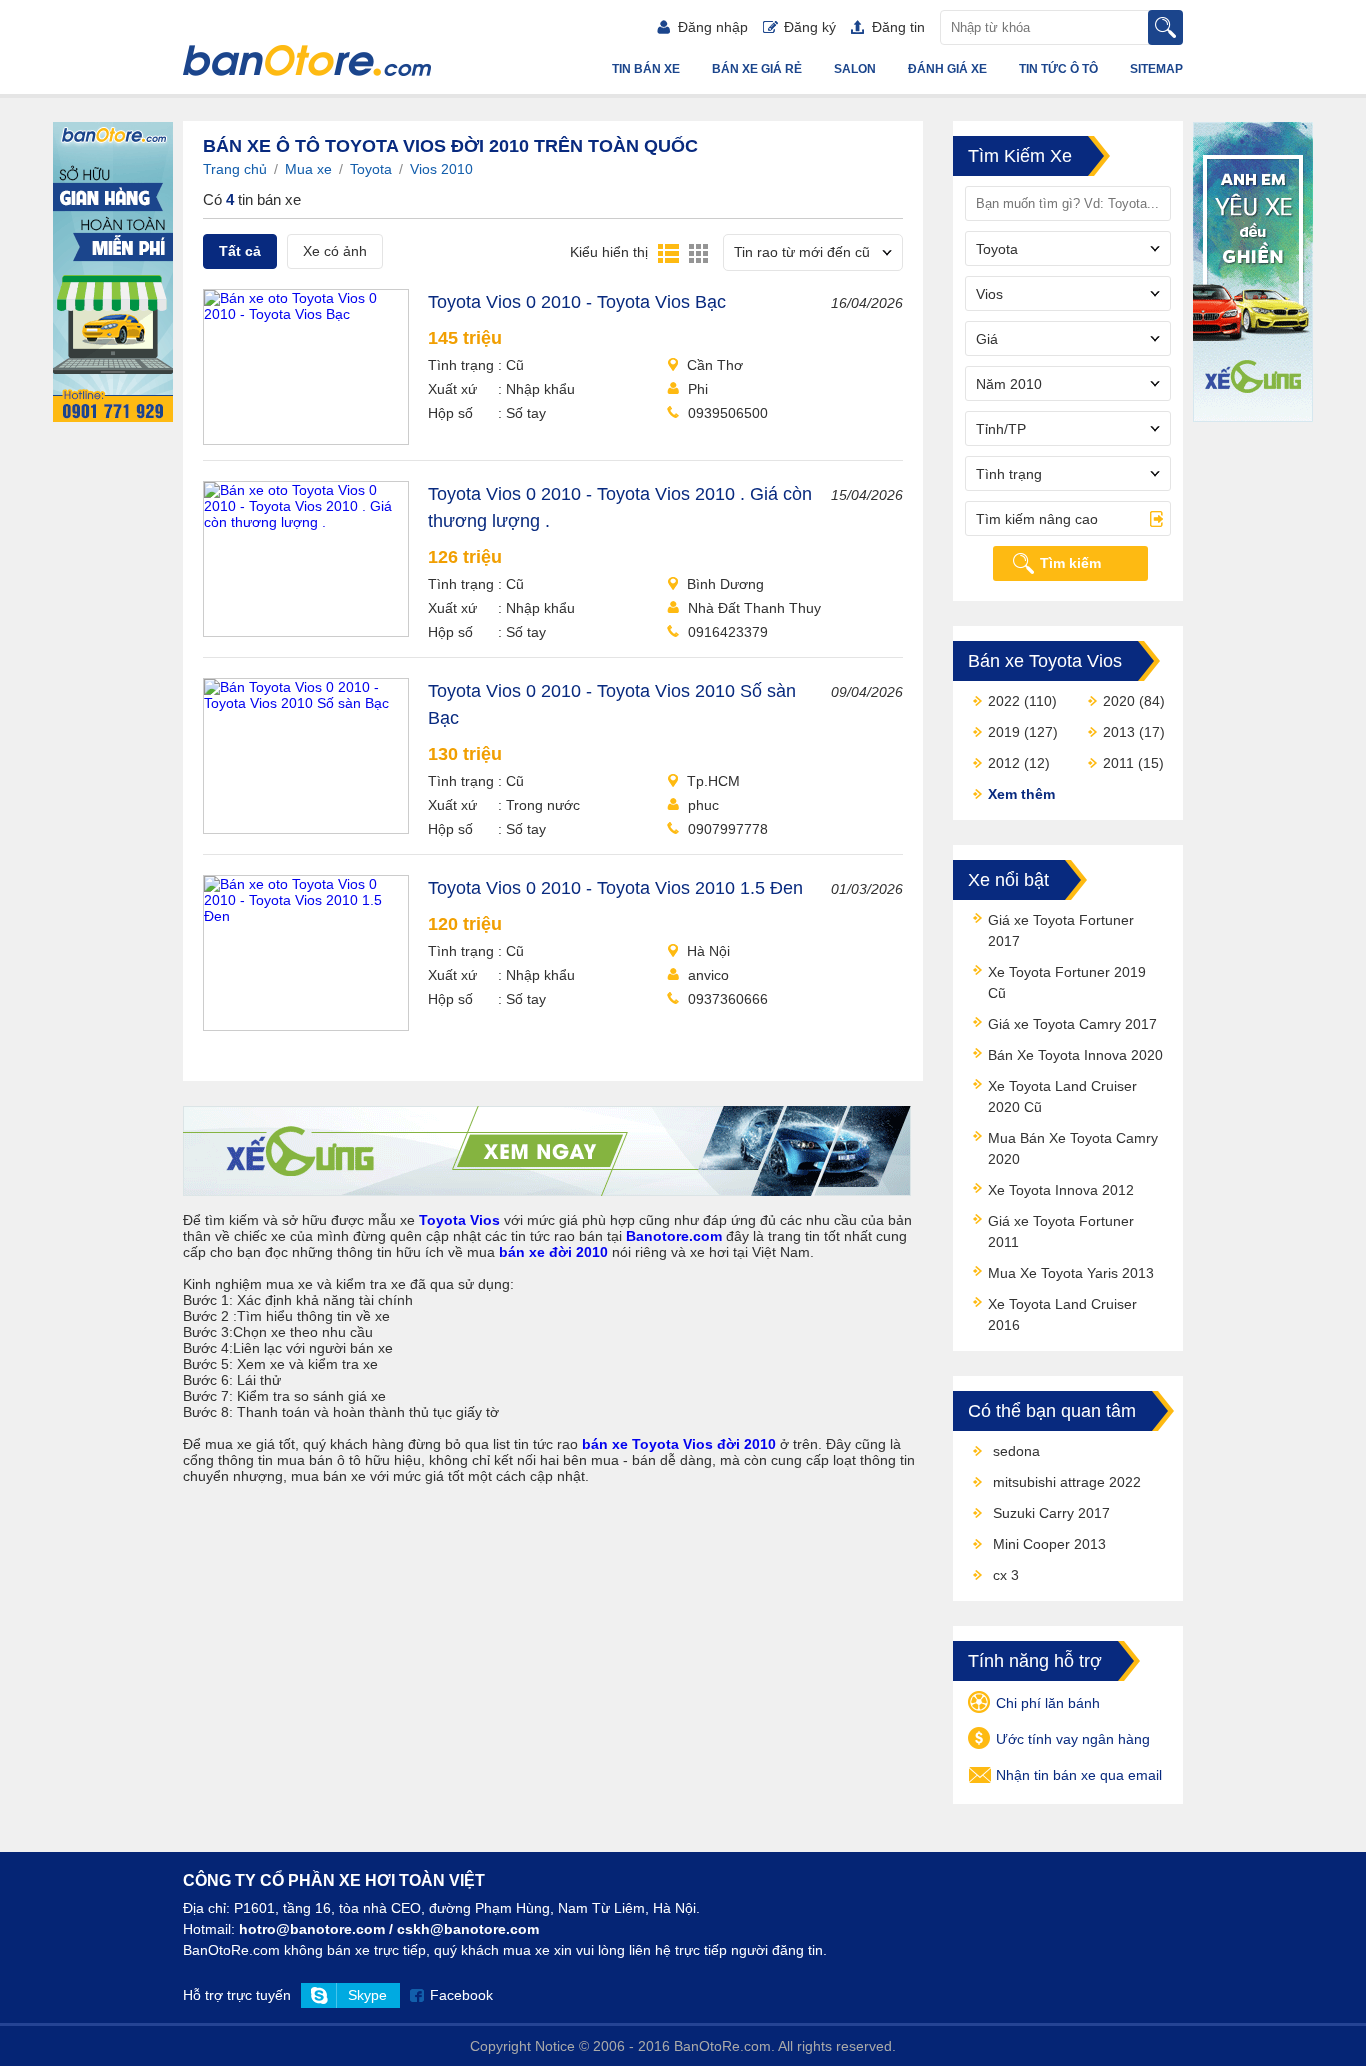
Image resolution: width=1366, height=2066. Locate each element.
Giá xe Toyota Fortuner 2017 (1061, 930)
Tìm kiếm (1070, 563)
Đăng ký (810, 27)
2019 (1004, 732)
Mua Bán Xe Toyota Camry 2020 (1073, 1148)
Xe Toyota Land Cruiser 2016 (1062, 1314)
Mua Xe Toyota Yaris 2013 (1071, 1273)
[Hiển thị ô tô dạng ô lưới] (698, 252)
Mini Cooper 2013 (1049, 1544)
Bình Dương (725, 584)
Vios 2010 (441, 169)
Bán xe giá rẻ (757, 69)
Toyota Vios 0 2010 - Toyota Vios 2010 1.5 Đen (615, 888)
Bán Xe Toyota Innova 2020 (1075, 1055)
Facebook (461, 1995)
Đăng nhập (713, 27)
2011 (1118, 763)
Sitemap (1156, 69)
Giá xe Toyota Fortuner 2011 (1061, 1231)
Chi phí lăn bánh (1048, 1703)
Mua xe (308, 169)
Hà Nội (708, 951)
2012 (1004, 763)
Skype (367, 1995)
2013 (1119, 732)
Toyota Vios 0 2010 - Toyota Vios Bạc (577, 302)
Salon (855, 69)
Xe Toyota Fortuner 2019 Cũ (1067, 982)
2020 (1119, 701)
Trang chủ (235, 169)
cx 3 (1006, 1575)
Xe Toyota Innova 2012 (1061, 1190)
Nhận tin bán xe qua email (1079, 1775)
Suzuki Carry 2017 (1051, 1513)
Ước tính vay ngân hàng (1073, 1739)
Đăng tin (898, 27)
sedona (1016, 1451)
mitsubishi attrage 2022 (1067, 1482)
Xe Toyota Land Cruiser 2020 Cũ (1062, 1096)
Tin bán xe (646, 69)
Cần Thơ (715, 365)
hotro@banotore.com (312, 1929)
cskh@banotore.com (468, 1929)
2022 (1004, 701)
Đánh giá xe (947, 69)
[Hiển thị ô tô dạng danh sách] (668, 252)
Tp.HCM (713, 781)
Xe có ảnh (335, 251)
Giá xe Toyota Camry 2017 (1072, 1024)
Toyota (371, 169)
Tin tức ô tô (1058, 69)
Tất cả (240, 251)
